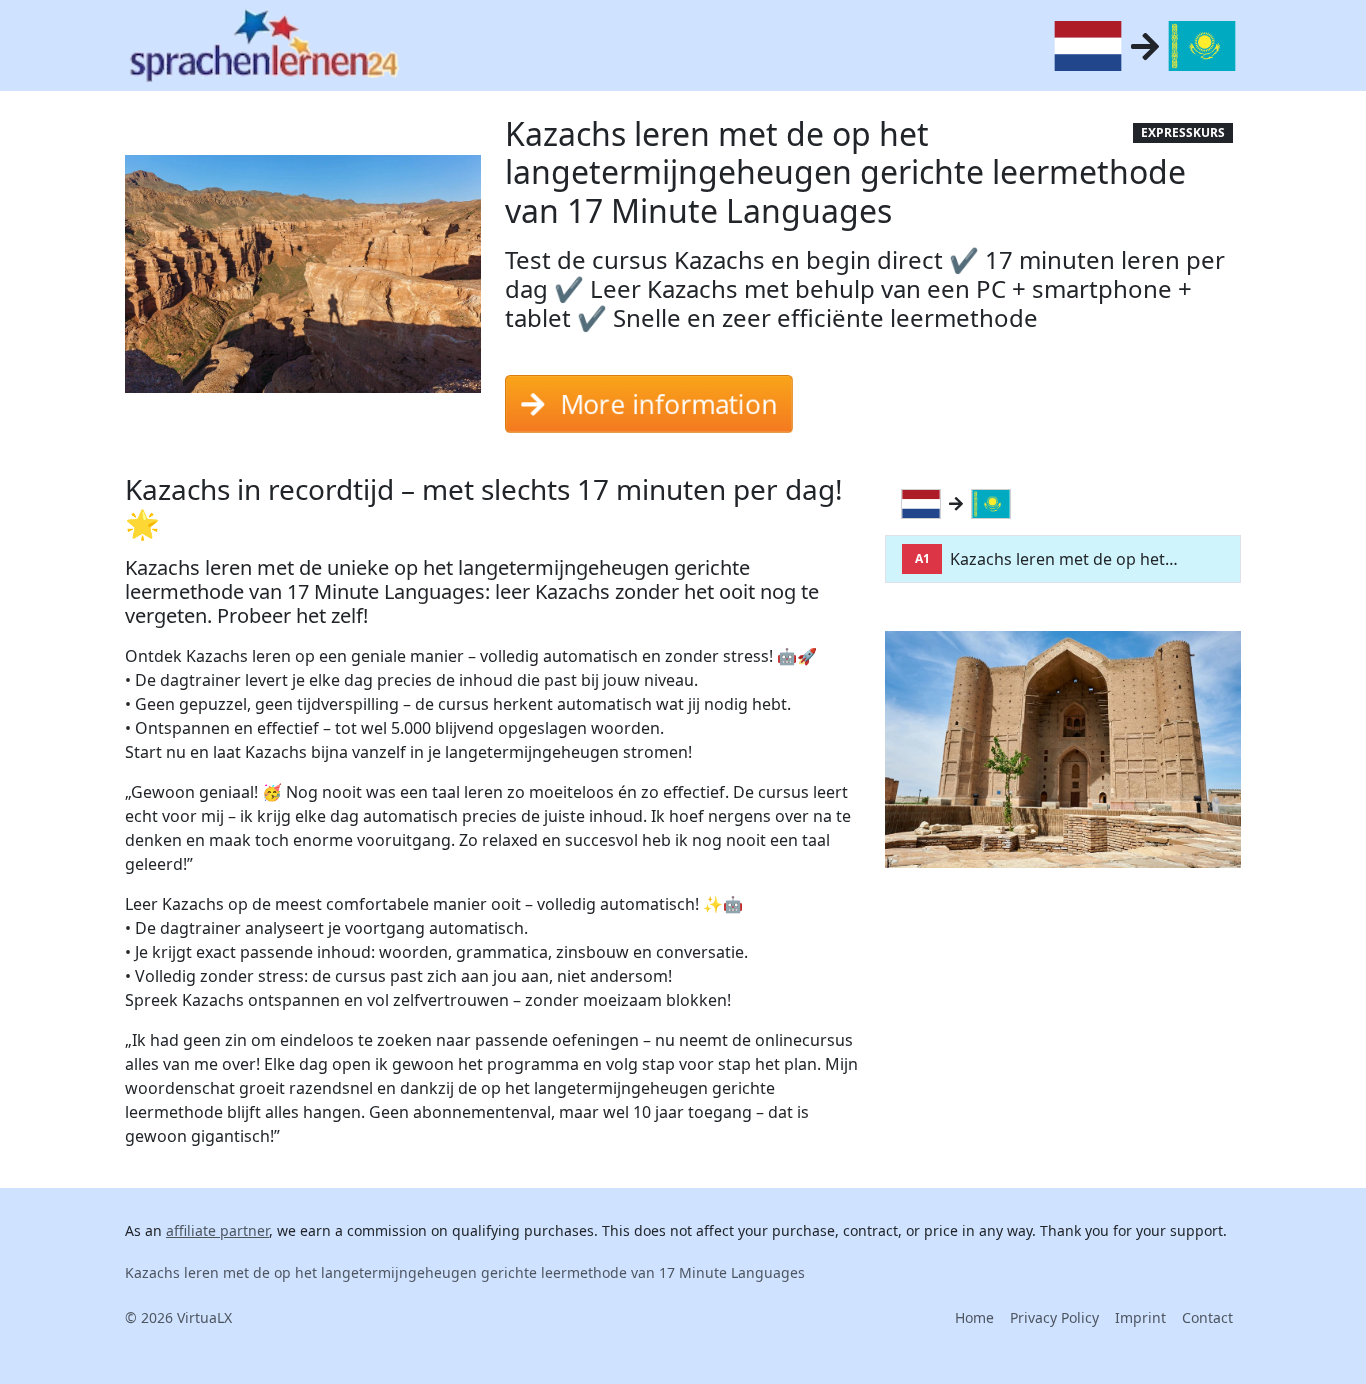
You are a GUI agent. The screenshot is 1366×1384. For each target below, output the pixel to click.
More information (666, 395)
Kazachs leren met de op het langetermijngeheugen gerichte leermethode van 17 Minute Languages (465, 1272)
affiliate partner (217, 1230)
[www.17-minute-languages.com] (264, 45)
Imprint (1140, 1317)
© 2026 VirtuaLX (178, 1317)
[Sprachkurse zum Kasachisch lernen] (995, 504)
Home (974, 1317)
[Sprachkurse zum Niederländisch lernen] (925, 504)
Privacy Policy (1054, 1317)
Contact (1207, 1317)
